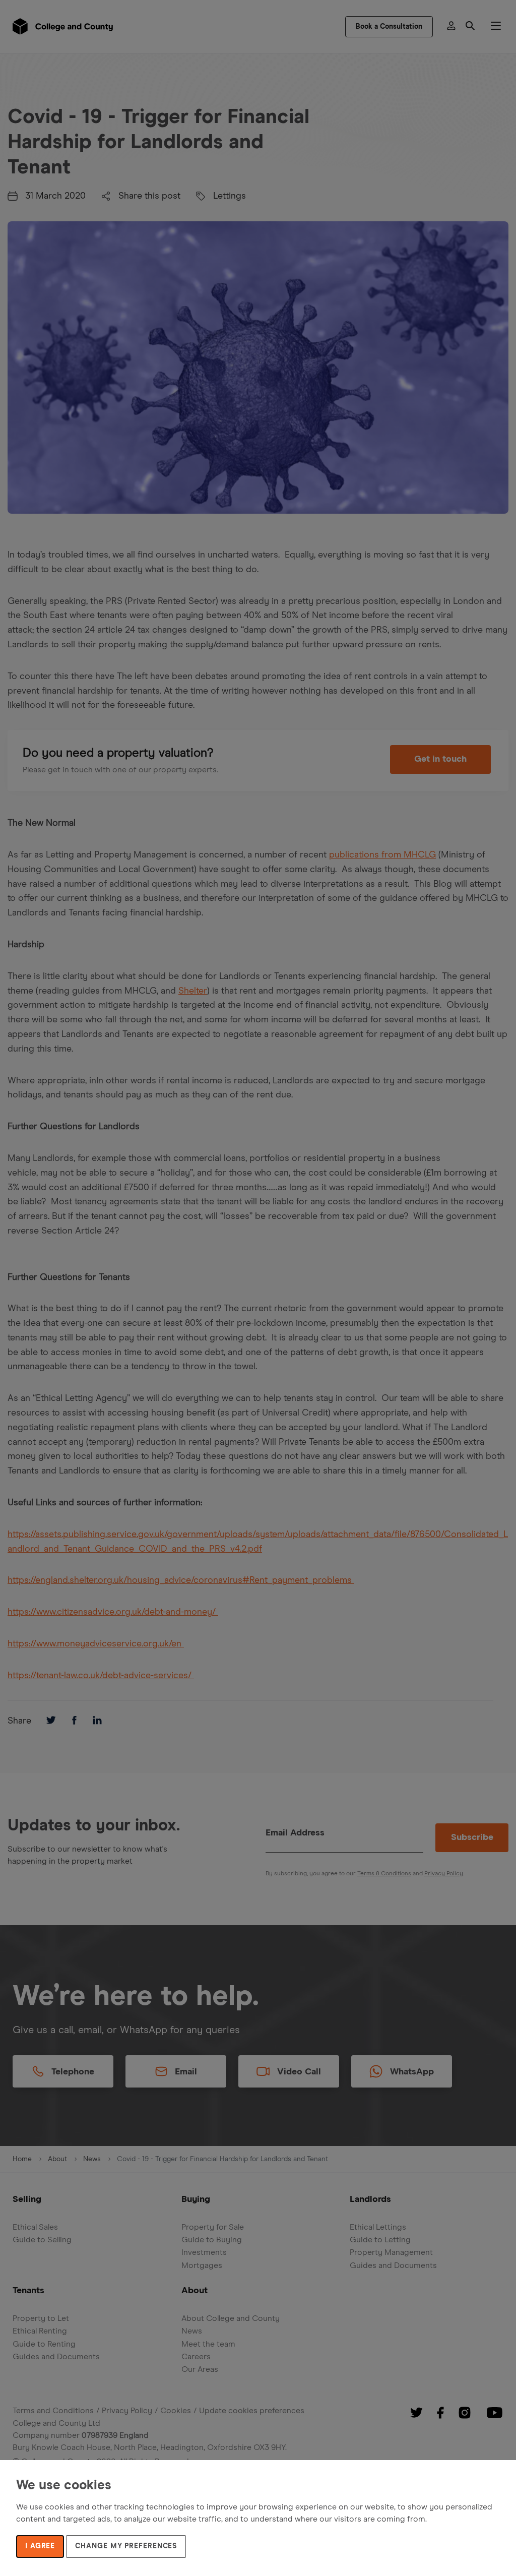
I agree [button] (40, 2546)
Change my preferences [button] (126, 2546)
